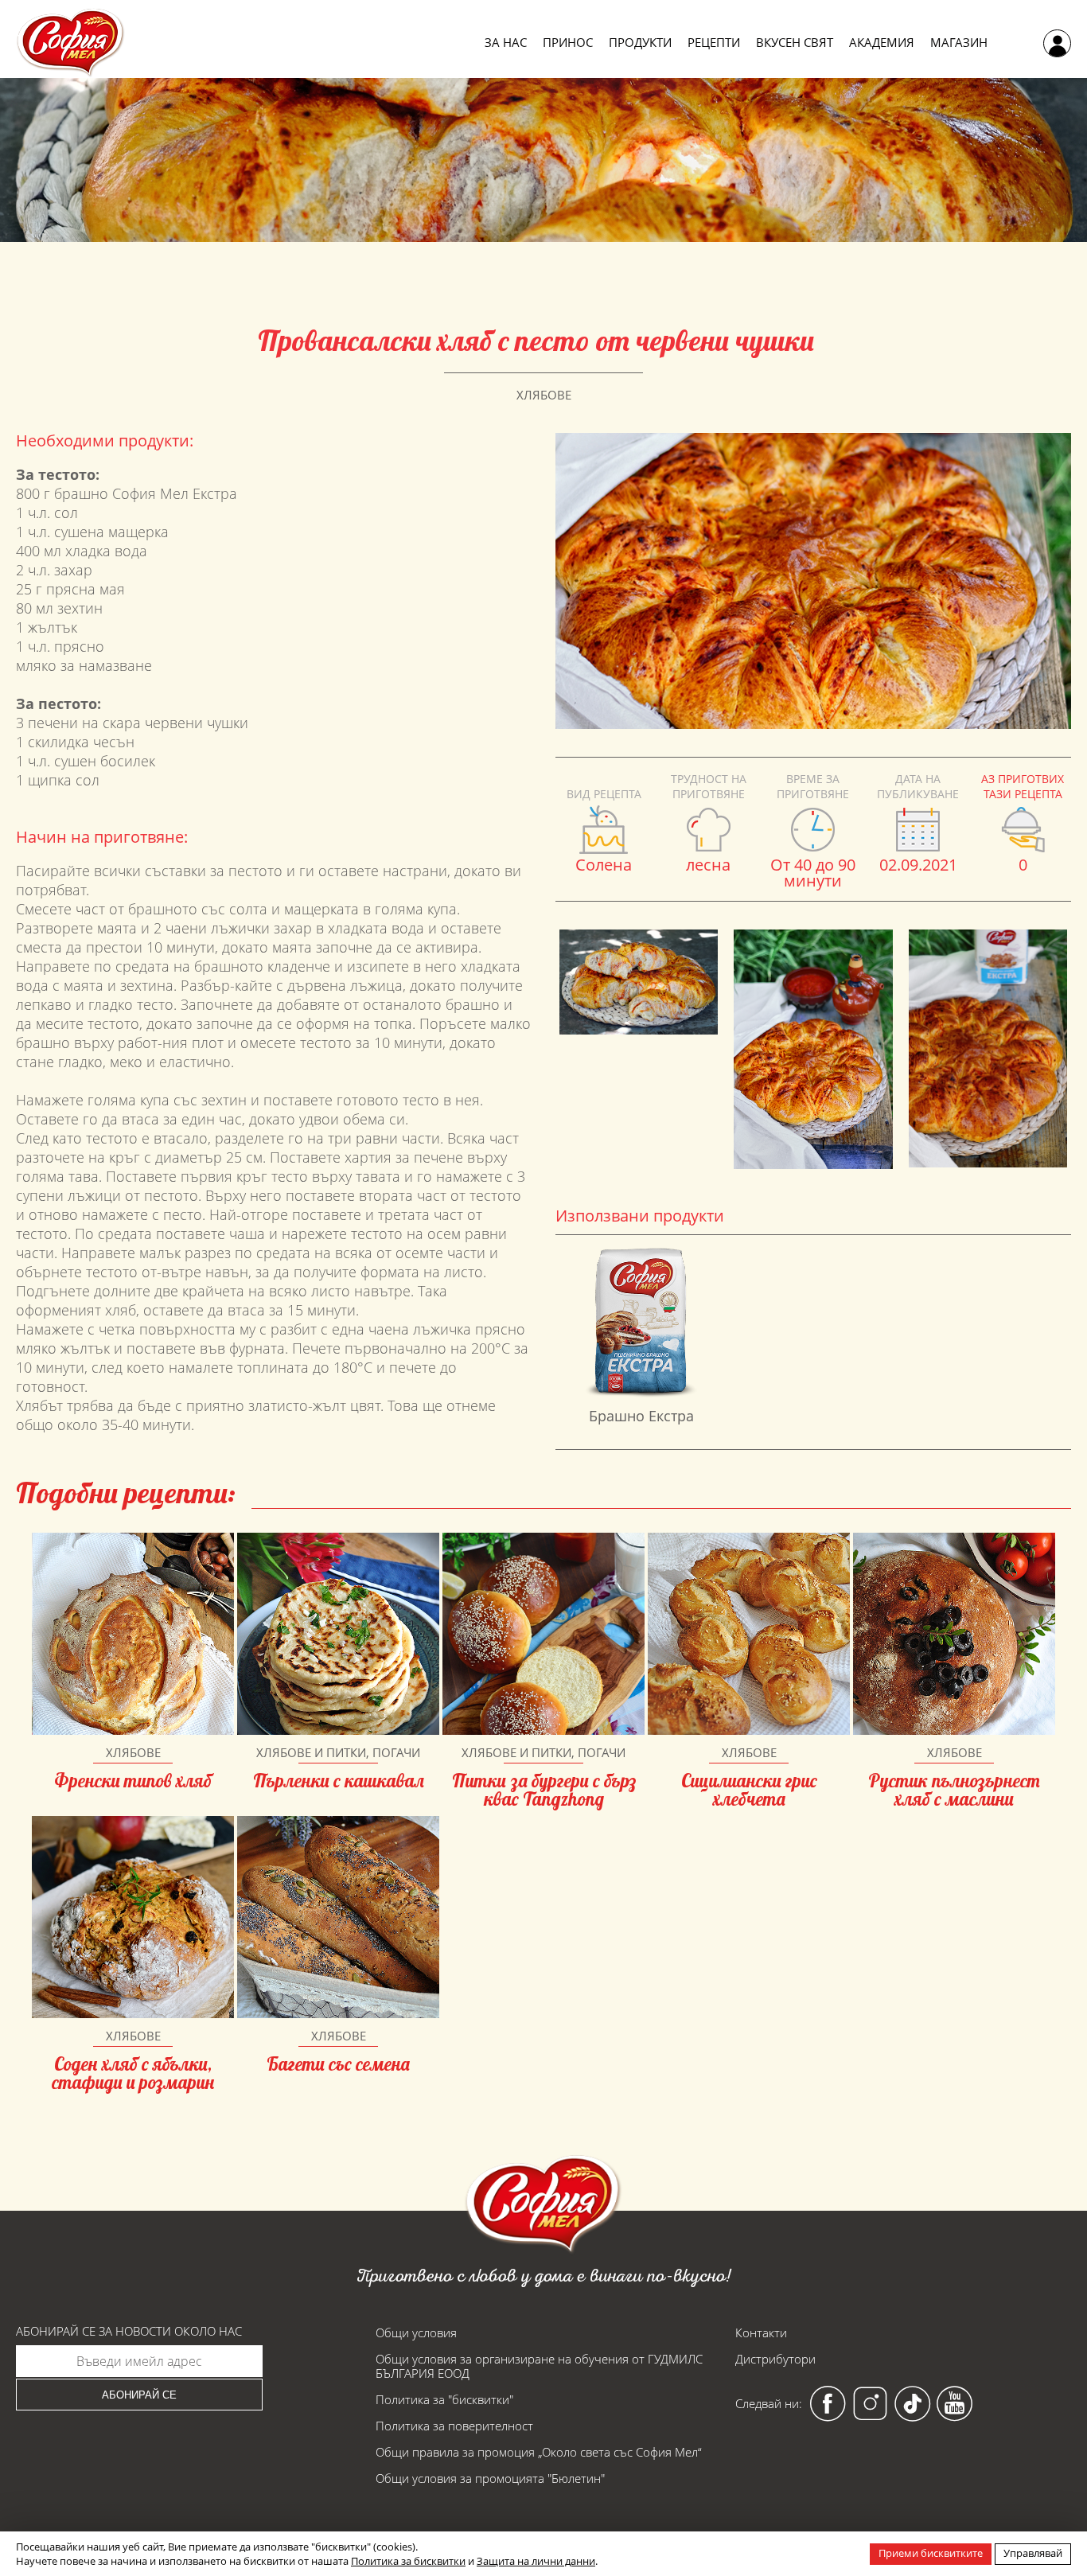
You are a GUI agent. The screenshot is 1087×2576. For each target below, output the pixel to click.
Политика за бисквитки (408, 2561)
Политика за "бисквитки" (444, 2399)
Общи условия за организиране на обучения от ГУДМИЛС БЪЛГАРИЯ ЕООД (539, 2366)
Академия (882, 43)
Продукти (640, 43)
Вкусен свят (795, 43)
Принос (568, 43)
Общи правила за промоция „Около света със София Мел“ (539, 2452)
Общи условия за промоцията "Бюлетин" (490, 2478)
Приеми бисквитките (931, 2553)
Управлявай (1033, 2553)
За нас (506, 43)
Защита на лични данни (536, 2561)
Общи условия (416, 2332)
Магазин (959, 43)
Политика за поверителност (454, 2426)
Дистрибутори (775, 2359)
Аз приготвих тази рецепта (1023, 786)
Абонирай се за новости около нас (129, 2331)
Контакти (761, 2332)
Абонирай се (139, 2395)
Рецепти (714, 43)
